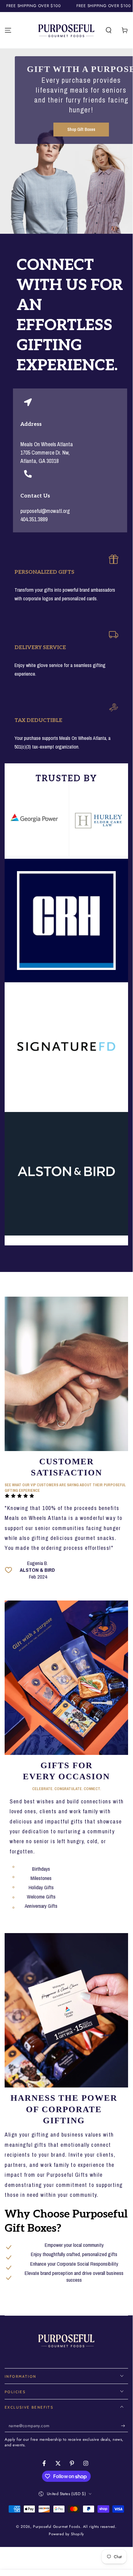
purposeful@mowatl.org (45, 511)
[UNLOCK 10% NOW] (125, 2426)
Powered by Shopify (66, 2534)
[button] (109, 30)
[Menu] (8, 30)
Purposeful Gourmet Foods (56, 2527)
